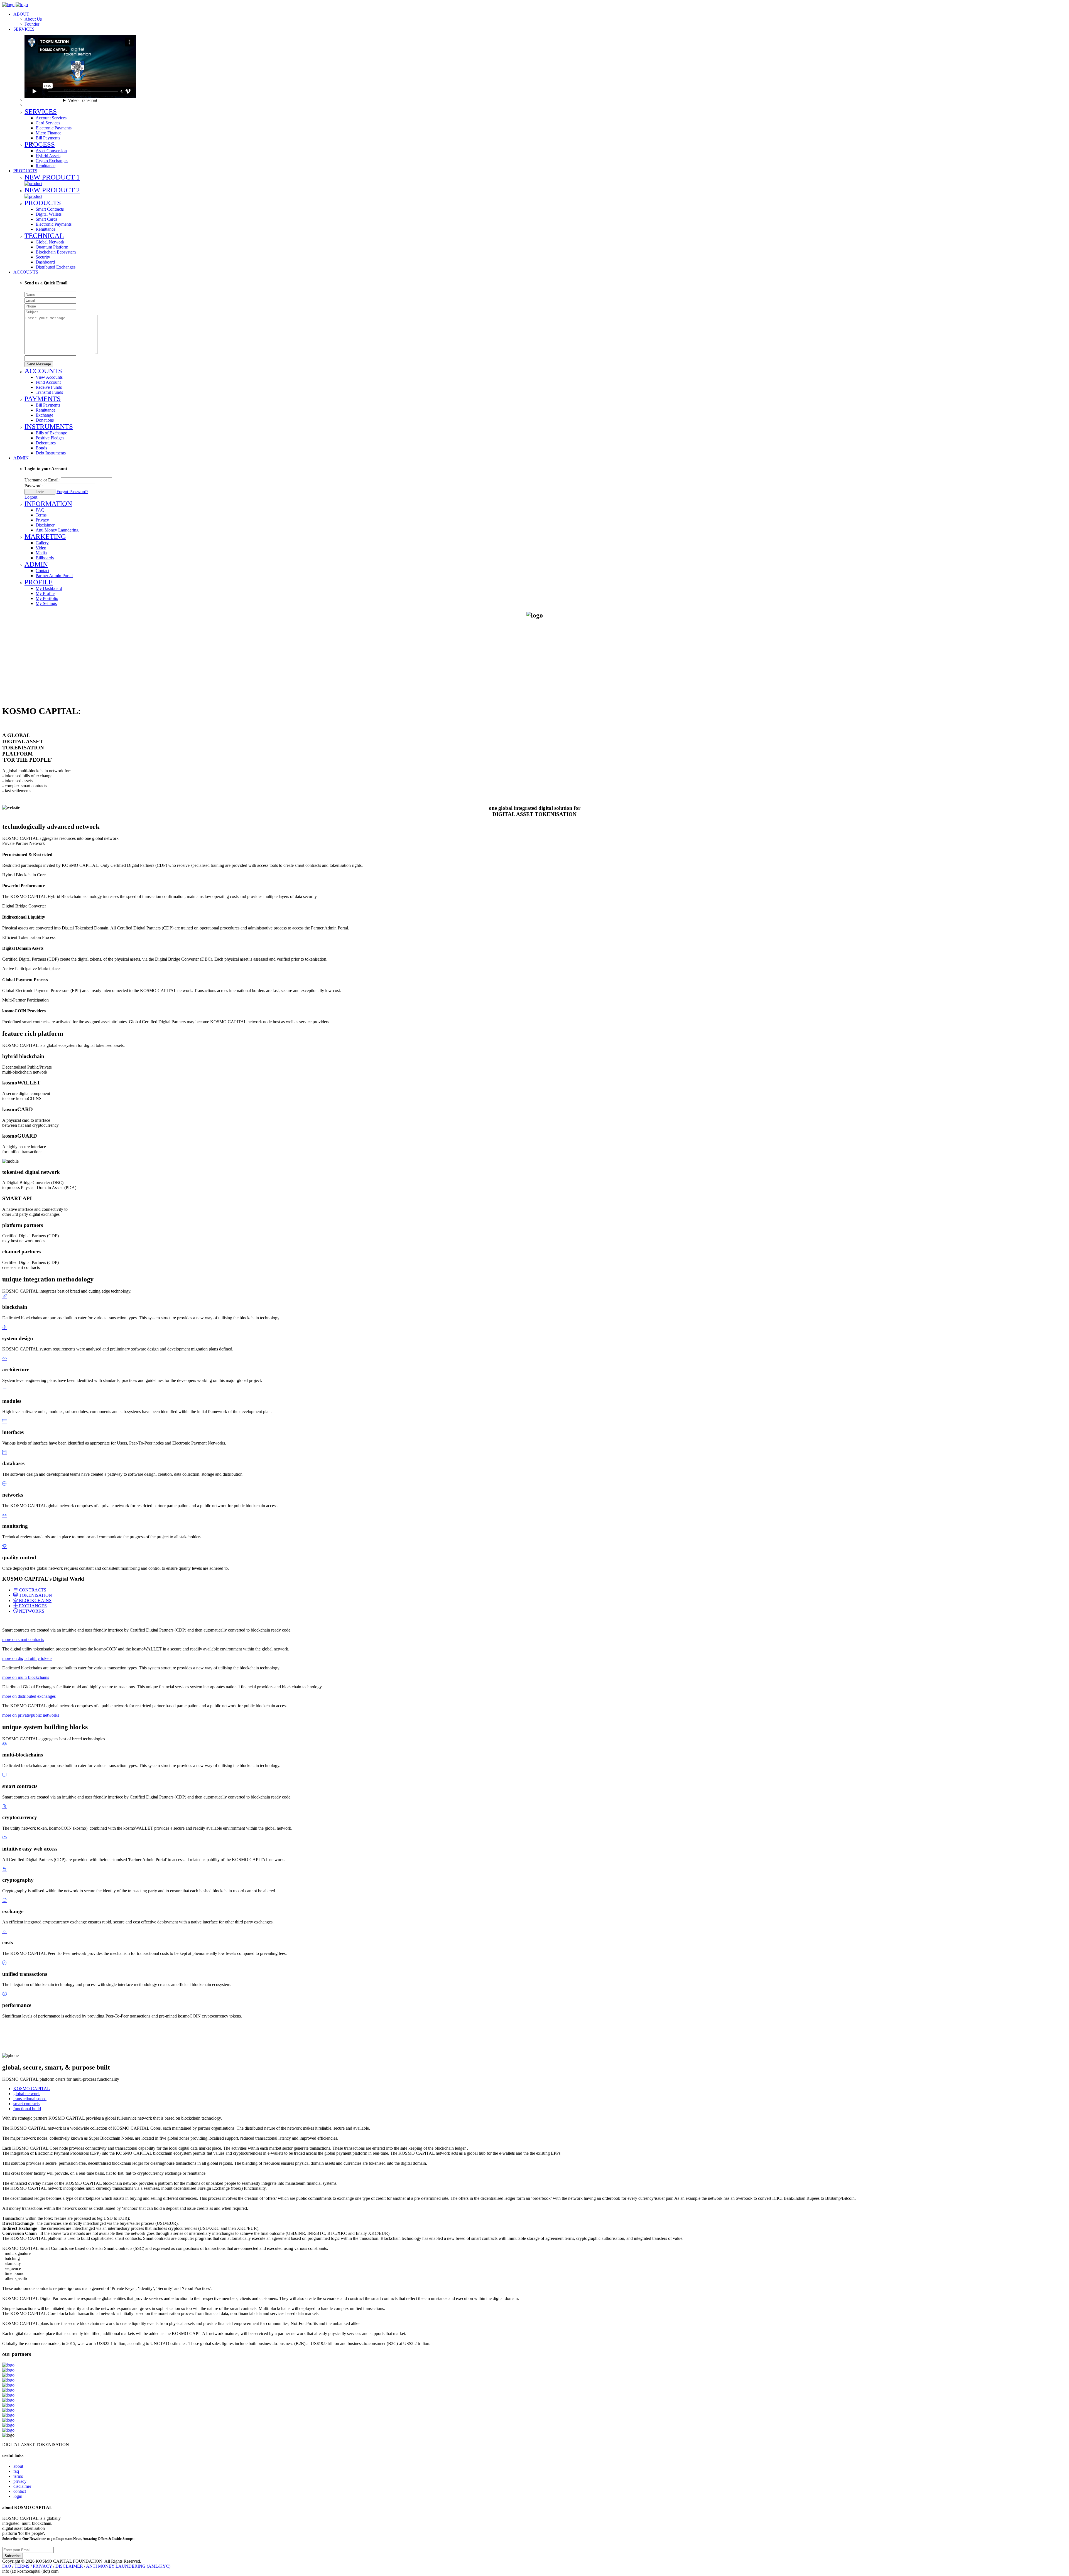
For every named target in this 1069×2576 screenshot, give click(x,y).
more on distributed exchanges (29, 1696)
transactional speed (30, 2099)
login (18, 2496)
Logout (31, 497)
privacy (20, 2481)
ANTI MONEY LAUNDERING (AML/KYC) (128, 2566)
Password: (34, 486)
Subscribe (13, 2556)
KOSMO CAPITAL (32, 2089)
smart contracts (26, 2104)
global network (27, 2094)
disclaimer (22, 2486)
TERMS (22, 2566)
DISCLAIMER (69, 2566)
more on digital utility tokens (27, 1658)
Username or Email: (42, 480)
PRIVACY (42, 2566)
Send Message (39, 364)
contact (20, 2491)
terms (18, 2476)
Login (40, 492)
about (18, 2466)
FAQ (7, 2566)
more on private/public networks (31, 1715)
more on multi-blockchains (26, 1677)
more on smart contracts (23, 1639)
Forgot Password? (72, 492)
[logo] (8, 5)
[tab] (30, 1590)
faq (16, 2471)
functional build (27, 2109)
